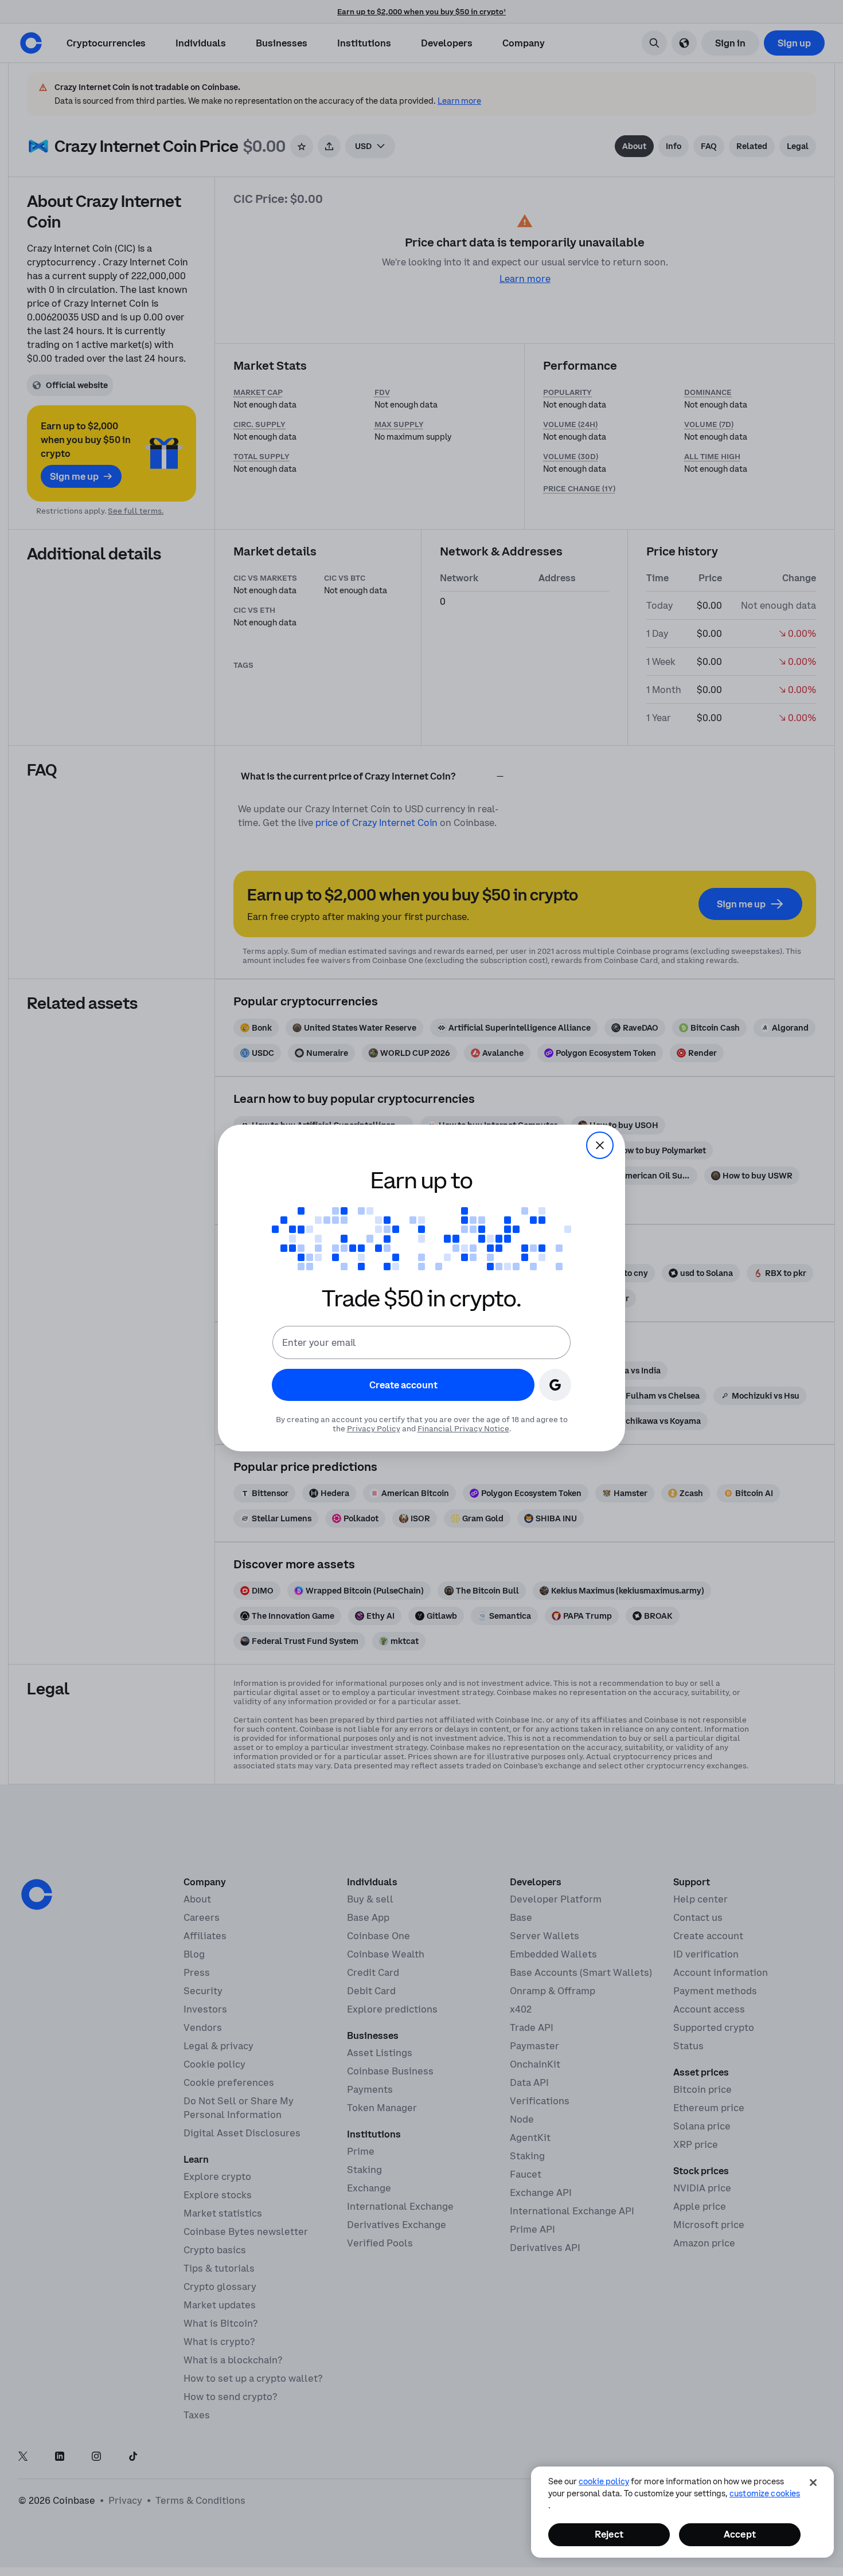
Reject (609, 2534)
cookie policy (604, 2481)
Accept (740, 2534)
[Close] (813, 2483)
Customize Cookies (765, 2493)
